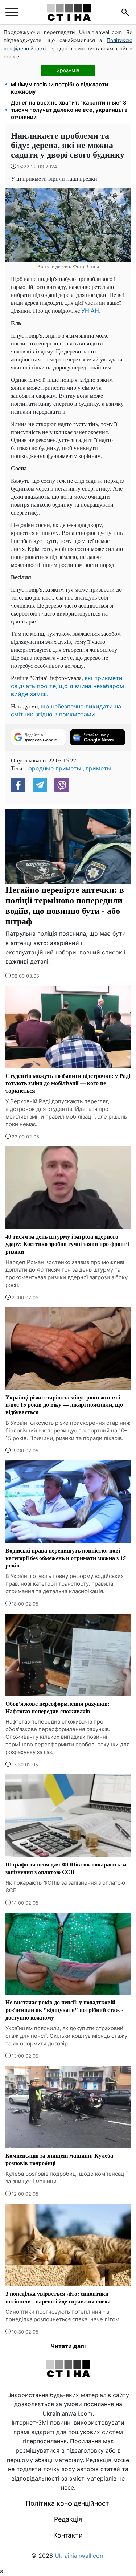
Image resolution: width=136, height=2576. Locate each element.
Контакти (68, 2535)
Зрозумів (68, 70)
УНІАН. (91, 311)
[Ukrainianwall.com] (69, 12)
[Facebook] (18, 785)
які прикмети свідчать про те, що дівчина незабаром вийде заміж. (67, 686)
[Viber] (62, 785)
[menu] (12, 12)
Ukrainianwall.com (80, 2556)
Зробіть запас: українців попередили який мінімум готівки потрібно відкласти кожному (69, 84)
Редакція (68, 2519)
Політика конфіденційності (68, 2503)
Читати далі (68, 2346)
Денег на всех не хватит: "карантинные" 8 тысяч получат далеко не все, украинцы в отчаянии (69, 110)
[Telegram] (40, 785)
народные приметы (53, 768)
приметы (98, 768)
